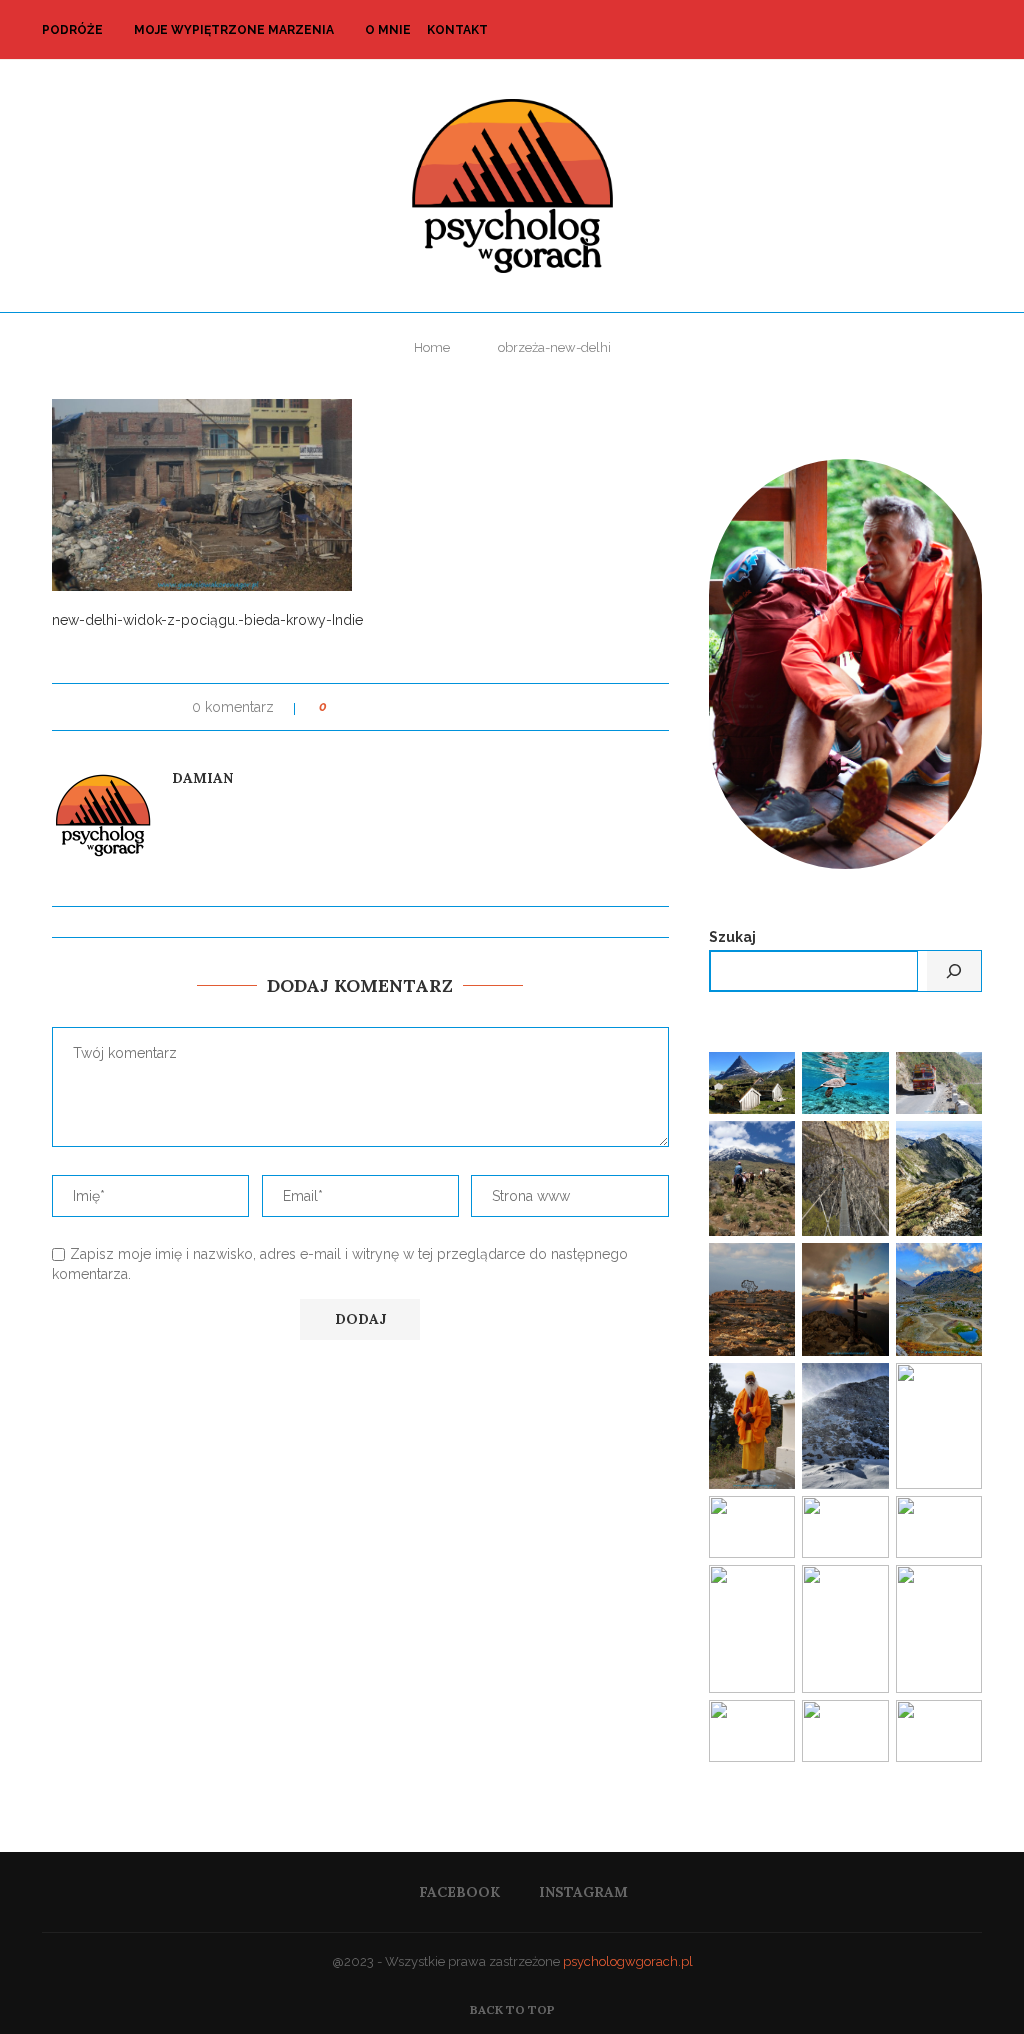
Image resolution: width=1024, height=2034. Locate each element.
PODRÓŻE (72, 30)
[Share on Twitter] (379, 707)
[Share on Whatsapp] (493, 707)
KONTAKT (457, 30)
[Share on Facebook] (360, 707)
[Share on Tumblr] (436, 707)
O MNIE (388, 30)
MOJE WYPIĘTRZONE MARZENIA (234, 30)
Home (432, 347)
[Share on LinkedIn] (417, 707)
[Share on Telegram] (512, 707)
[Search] (972, 30)
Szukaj (732, 937)
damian (202, 778)
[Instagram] (943, 30)
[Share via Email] (531, 707)
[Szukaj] (954, 971)
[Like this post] (337, 707)
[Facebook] (922, 30)
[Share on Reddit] (455, 707)
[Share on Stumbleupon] (474, 707)
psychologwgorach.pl (628, 1961)
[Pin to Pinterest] (398, 707)
